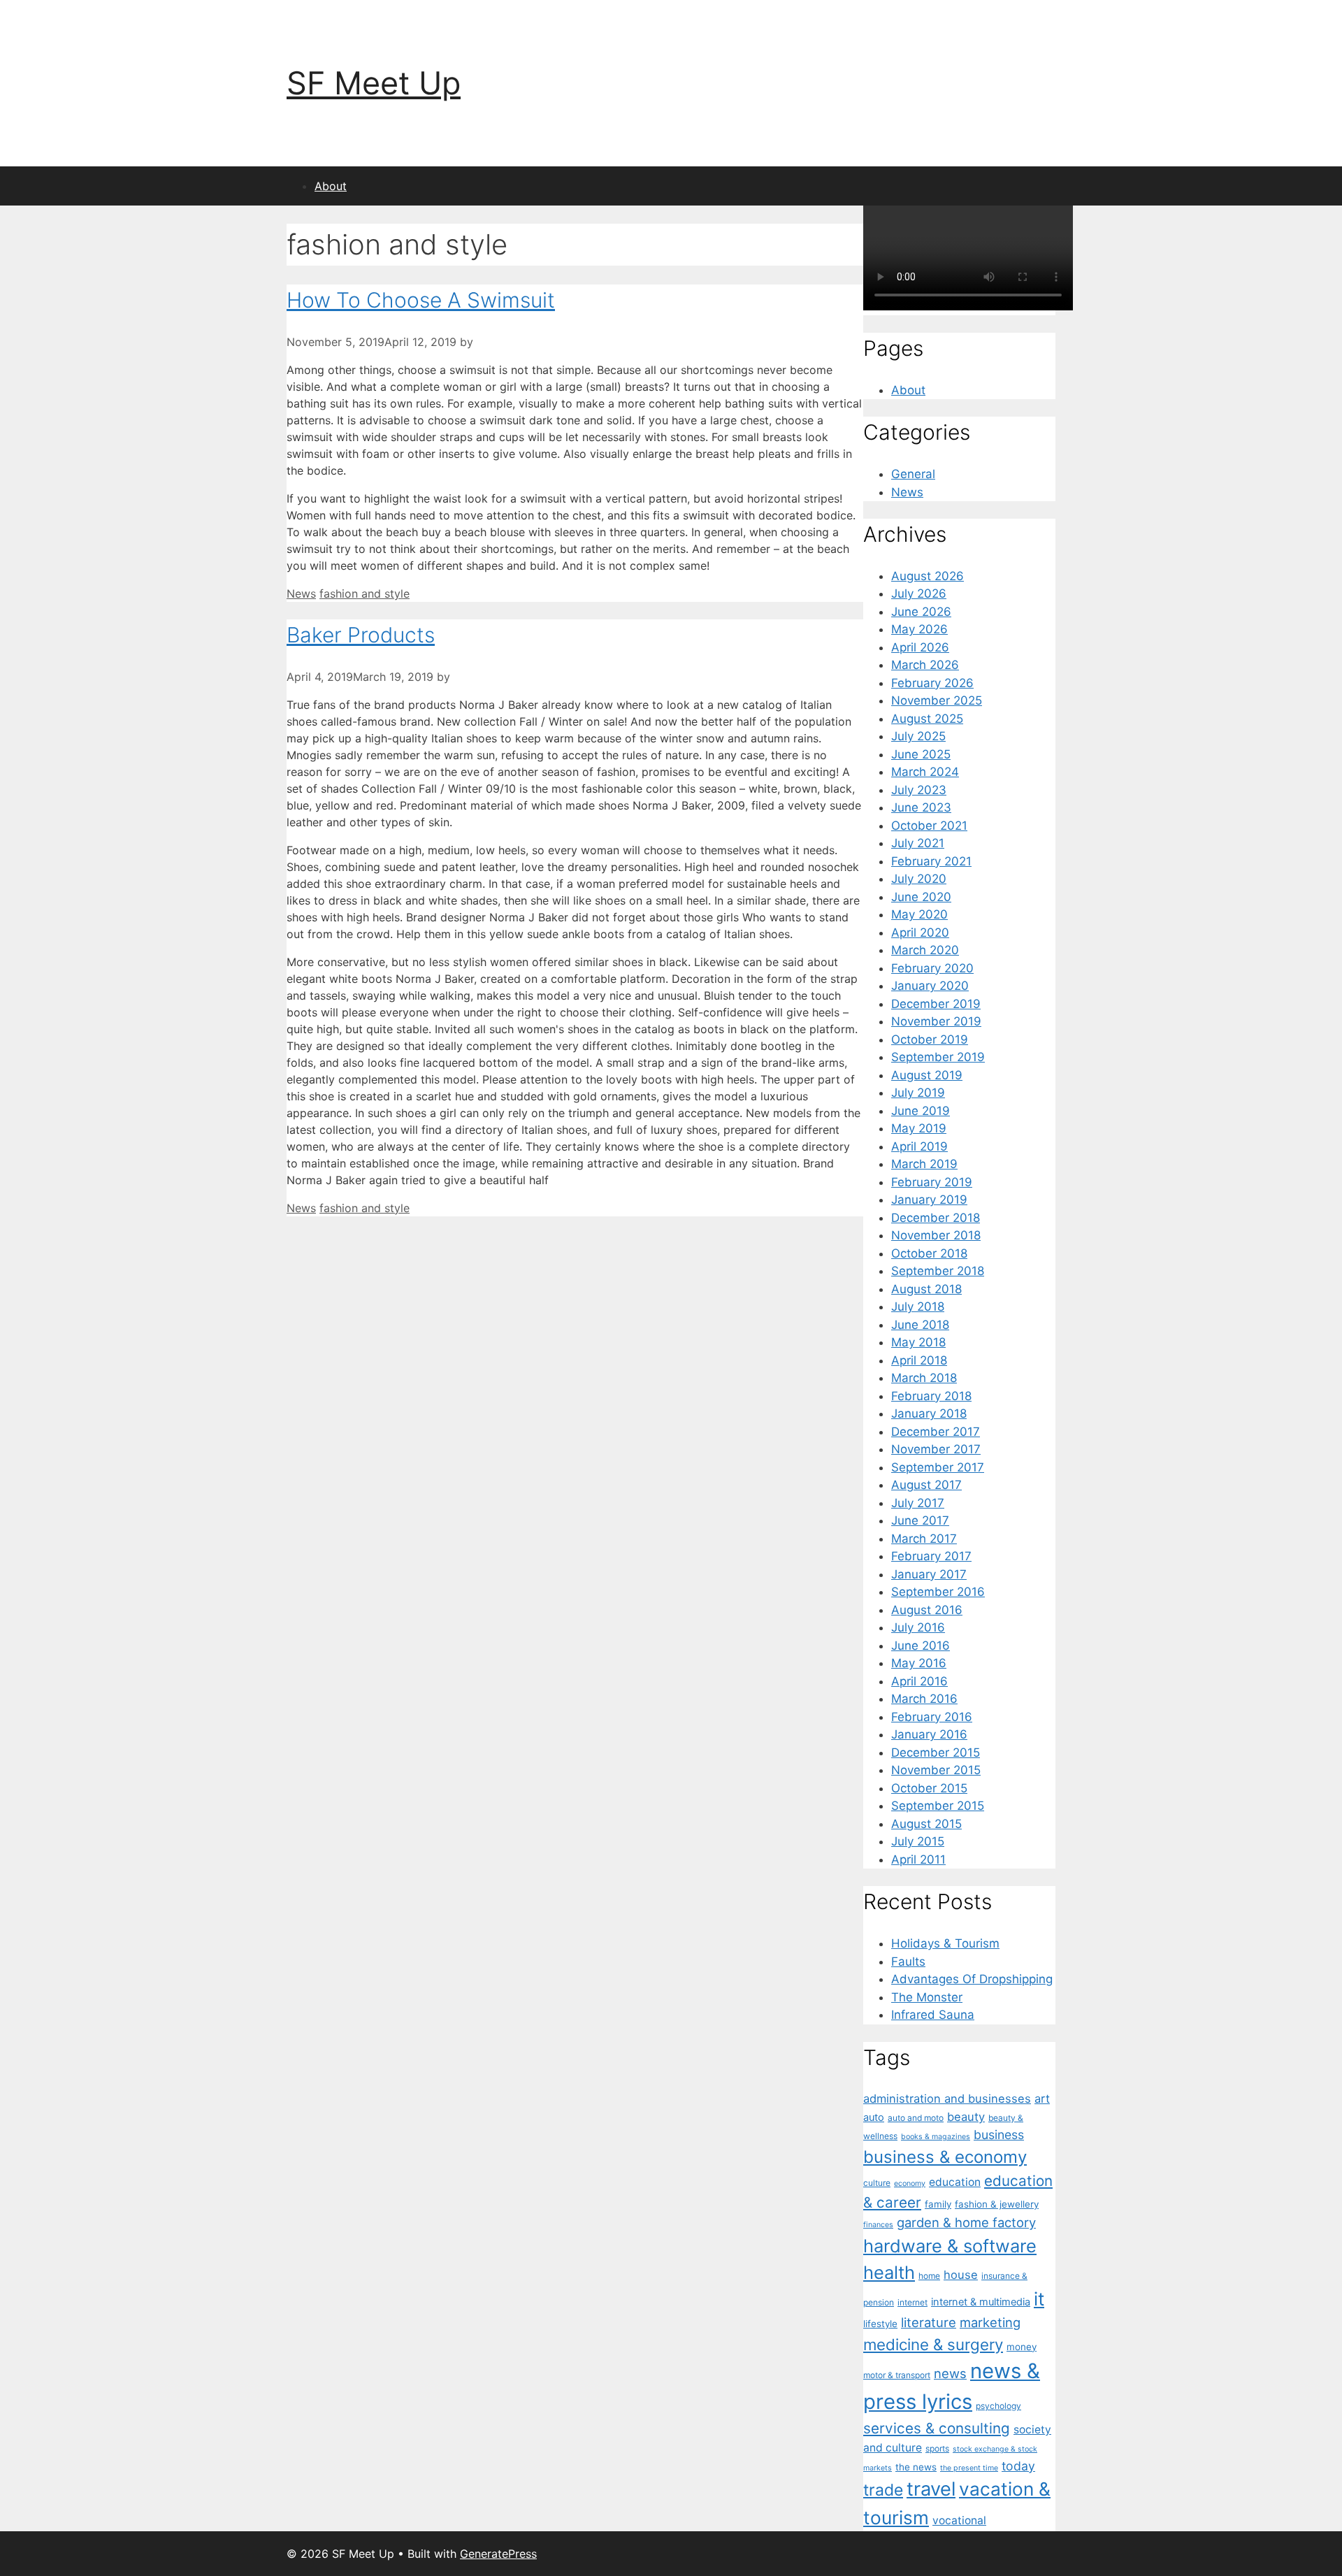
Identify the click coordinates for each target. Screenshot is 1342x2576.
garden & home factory (966, 2222)
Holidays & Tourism (945, 1943)
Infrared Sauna (933, 2015)
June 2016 (921, 1646)
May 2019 (919, 1128)
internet (912, 2302)
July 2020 (919, 879)
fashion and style (365, 593)
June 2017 (920, 1520)
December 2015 (936, 1753)
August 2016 (927, 1610)
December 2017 (936, 1432)
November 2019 (936, 1021)
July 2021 (918, 843)
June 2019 (921, 1111)
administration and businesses (947, 2099)
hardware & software (950, 2246)
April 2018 (919, 1360)
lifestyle (880, 2324)
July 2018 (918, 1307)
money (1022, 2347)
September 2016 (938, 1592)
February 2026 (932, 683)
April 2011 (918, 1859)
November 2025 (937, 700)
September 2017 (938, 1467)
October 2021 (929, 826)
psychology (998, 2406)
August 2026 (928, 576)
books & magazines (936, 2137)
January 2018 (929, 1413)
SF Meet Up (374, 83)
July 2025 (918, 736)
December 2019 (936, 1004)
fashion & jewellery (997, 2204)
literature (929, 2322)
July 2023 (919, 790)
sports (937, 2448)
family (938, 2204)
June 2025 (921, 754)
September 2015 (938, 1806)
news (950, 2373)
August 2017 (926, 1485)
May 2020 (919, 914)
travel (931, 2489)
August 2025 (927, 719)
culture (877, 2183)
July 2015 (918, 1841)
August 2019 (927, 1075)
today (1018, 2466)
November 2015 (936, 1770)
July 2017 (918, 1503)
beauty (966, 2117)
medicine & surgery (933, 2344)
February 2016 (932, 1717)
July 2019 (918, 1093)
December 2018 (936, 1218)
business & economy (945, 2157)
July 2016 (918, 1627)
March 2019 (924, 1164)
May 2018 (918, 1342)
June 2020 (921, 897)
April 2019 (919, 1146)
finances (878, 2225)
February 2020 (932, 968)
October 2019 (930, 1039)
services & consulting (937, 2428)
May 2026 (919, 629)
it (1039, 2299)
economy (910, 2183)
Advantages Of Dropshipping (972, 1979)
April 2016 (919, 1681)
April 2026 (920, 647)
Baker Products (361, 635)
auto (874, 2117)
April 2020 (920, 933)
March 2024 (925, 772)
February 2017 (931, 1556)
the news (916, 2467)
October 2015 (929, 1788)
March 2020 (925, 950)
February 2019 (932, 1182)
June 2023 (921, 807)
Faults (908, 1962)
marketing (990, 2322)
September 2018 (938, 1271)
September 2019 (938, 1057)
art (1042, 2099)
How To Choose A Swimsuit (421, 300)
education (955, 2182)
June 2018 (920, 1325)
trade (883, 2490)
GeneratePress (498, 2554)
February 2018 (931, 1396)
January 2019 (929, 1200)
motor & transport (897, 2375)
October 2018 (929, 1253)
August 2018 (926, 1289)
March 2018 (924, 1378)
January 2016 (929, 1734)
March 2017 (924, 1539)
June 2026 (921, 612)
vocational (959, 2520)
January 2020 (930, 986)
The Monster (927, 1997)
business (999, 2135)
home (929, 2276)
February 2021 (931, 861)
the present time (969, 2468)
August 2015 (926, 1824)
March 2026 (925, 665)
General (913, 474)
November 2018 (936, 1235)
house (961, 2275)
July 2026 (919, 593)
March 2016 (924, 1699)
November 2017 (936, 1449)
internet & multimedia (981, 2302)
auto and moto (916, 2118)
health (889, 2272)
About (331, 186)
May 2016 (919, 1663)
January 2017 (929, 1574)
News (301, 593)
